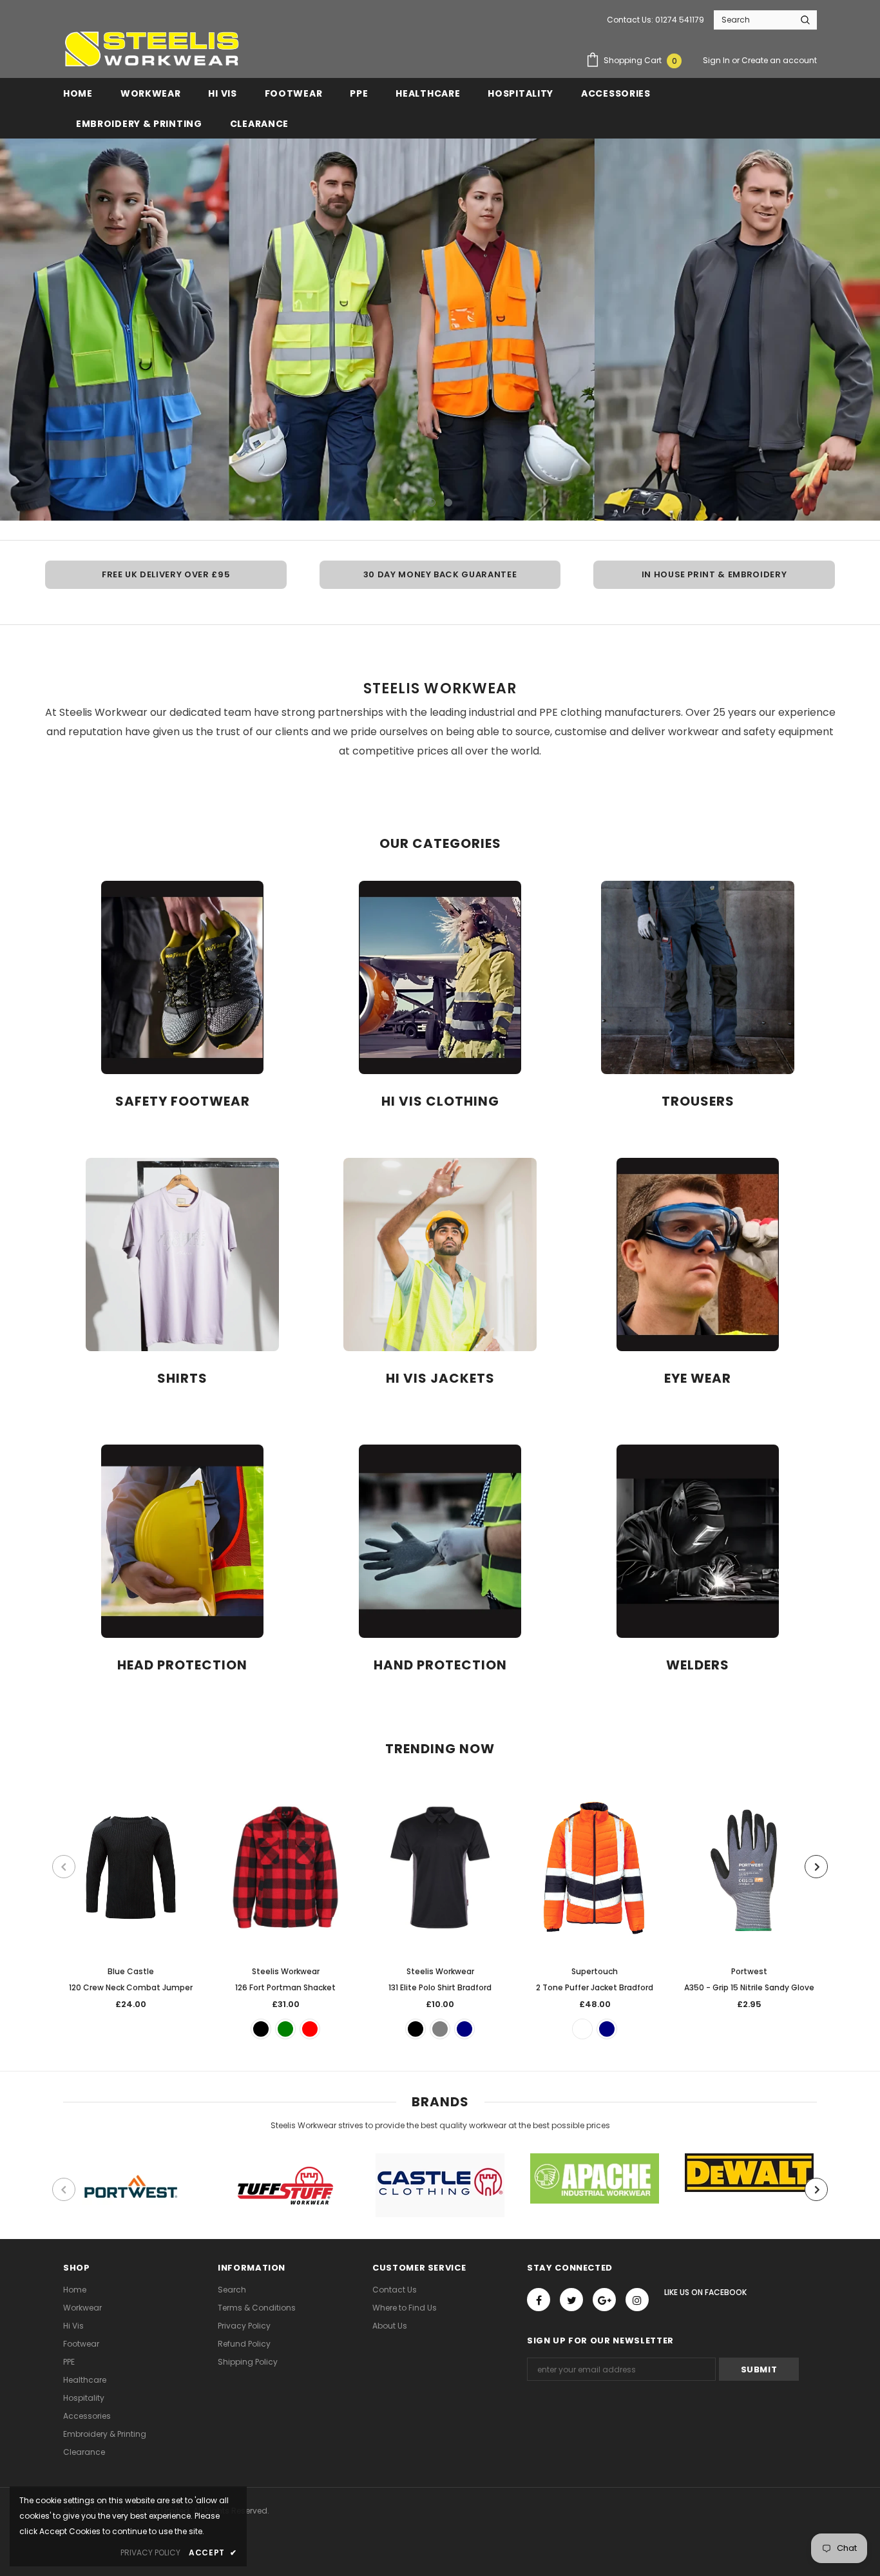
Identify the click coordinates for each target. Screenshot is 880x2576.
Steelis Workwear (286, 1971)
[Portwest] (131, 2190)
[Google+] (604, 2300)
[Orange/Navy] (582, 2029)
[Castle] (440, 2185)
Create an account (779, 60)
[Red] (310, 2029)
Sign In (717, 60)
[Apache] (595, 2178)
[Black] (261, 2029)
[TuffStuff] (285, 2186)
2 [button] (448, 503)
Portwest (749, 1971)
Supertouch (595, 1971)
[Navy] (464, 2029)
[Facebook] (539, 2300)
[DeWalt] (749, 2173)
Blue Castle (131, 1971)
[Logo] (151, 49)
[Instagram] (637, 2300)
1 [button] (432, 503)
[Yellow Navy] (607, 2029)
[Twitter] (571, 2300)
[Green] (285, 2029)
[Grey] (440, 2029)
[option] (440, 330)
